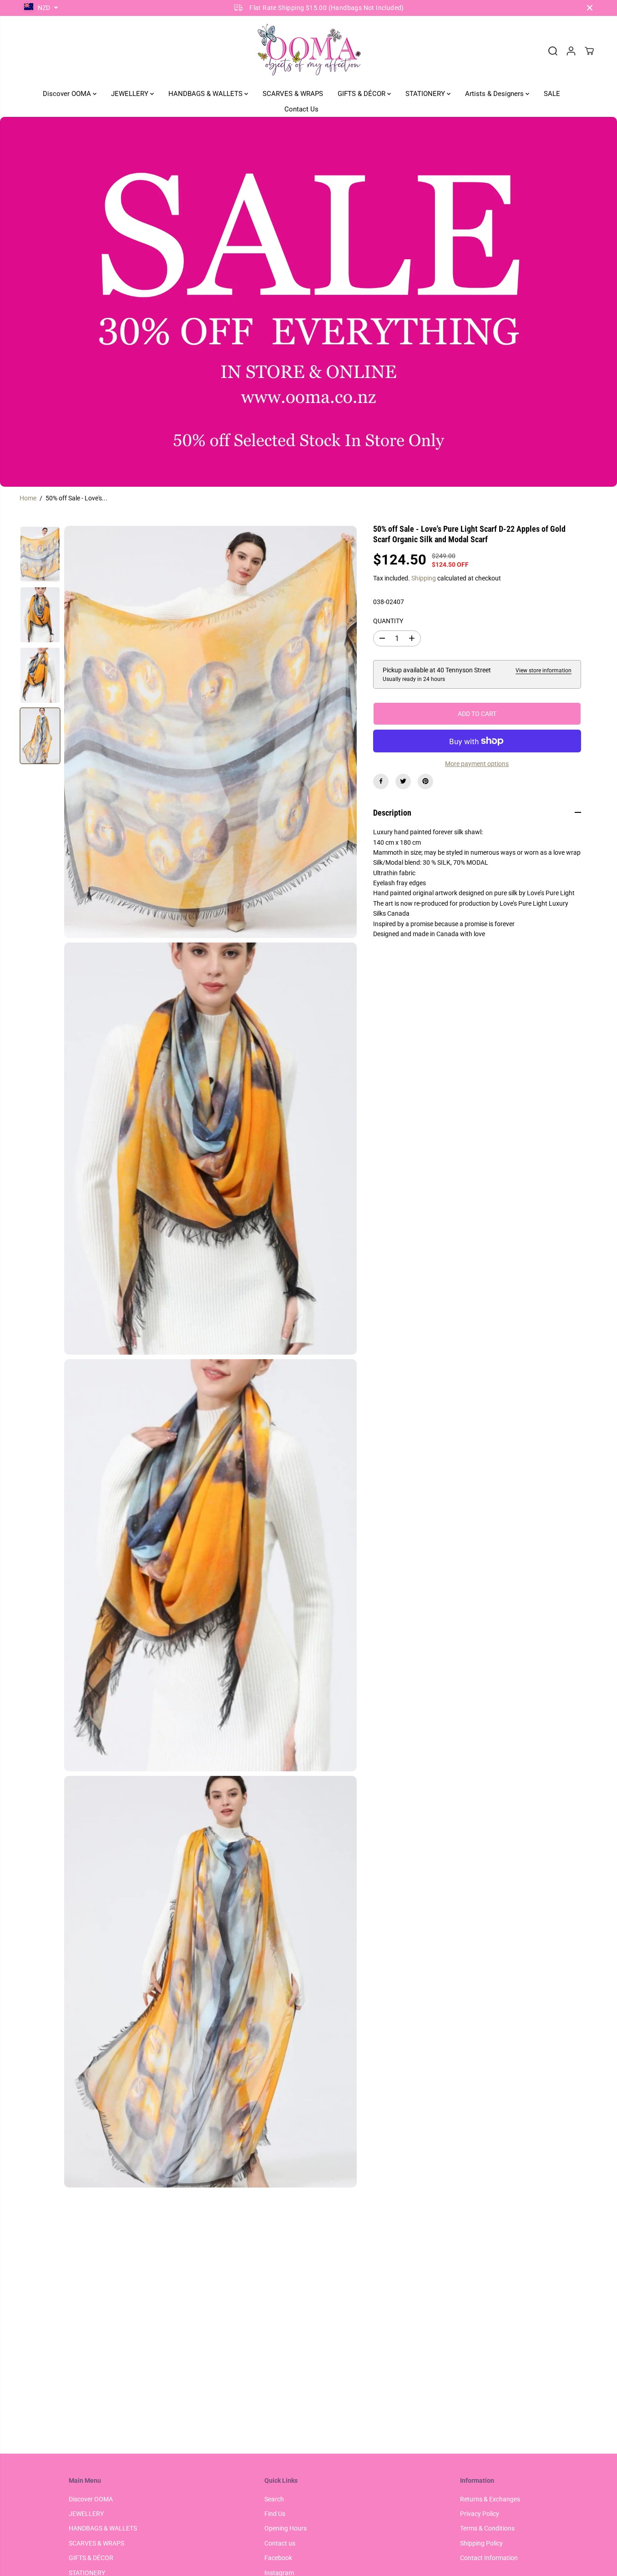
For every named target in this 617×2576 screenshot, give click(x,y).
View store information (544, 670)
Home (28, 498)
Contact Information (489, 2558)
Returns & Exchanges (490, 2499)
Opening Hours (286, 2528)
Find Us (275, 2514)
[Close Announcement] (590, 8)
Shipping (424, 578)
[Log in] (571, 51)
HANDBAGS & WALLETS (206, 94)
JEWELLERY (131, 94)
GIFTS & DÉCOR (362, 94)
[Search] (553, 51)
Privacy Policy (480, 2514)
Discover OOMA (68, 94)
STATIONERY (426, 94)
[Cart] (589, 51)
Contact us (280, 2543)
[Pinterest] (425, 781)
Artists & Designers (495, 94)
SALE (552, 94)
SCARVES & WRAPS (293, 94)
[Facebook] (381, 781)
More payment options (477, 764)
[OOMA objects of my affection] (308, 51)
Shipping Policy (481, 2543)
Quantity (388, 621)
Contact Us (301, 109)
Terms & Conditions (487, 2528)
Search (274, 2499)
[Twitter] (403, 781)
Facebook (278, 2558)
